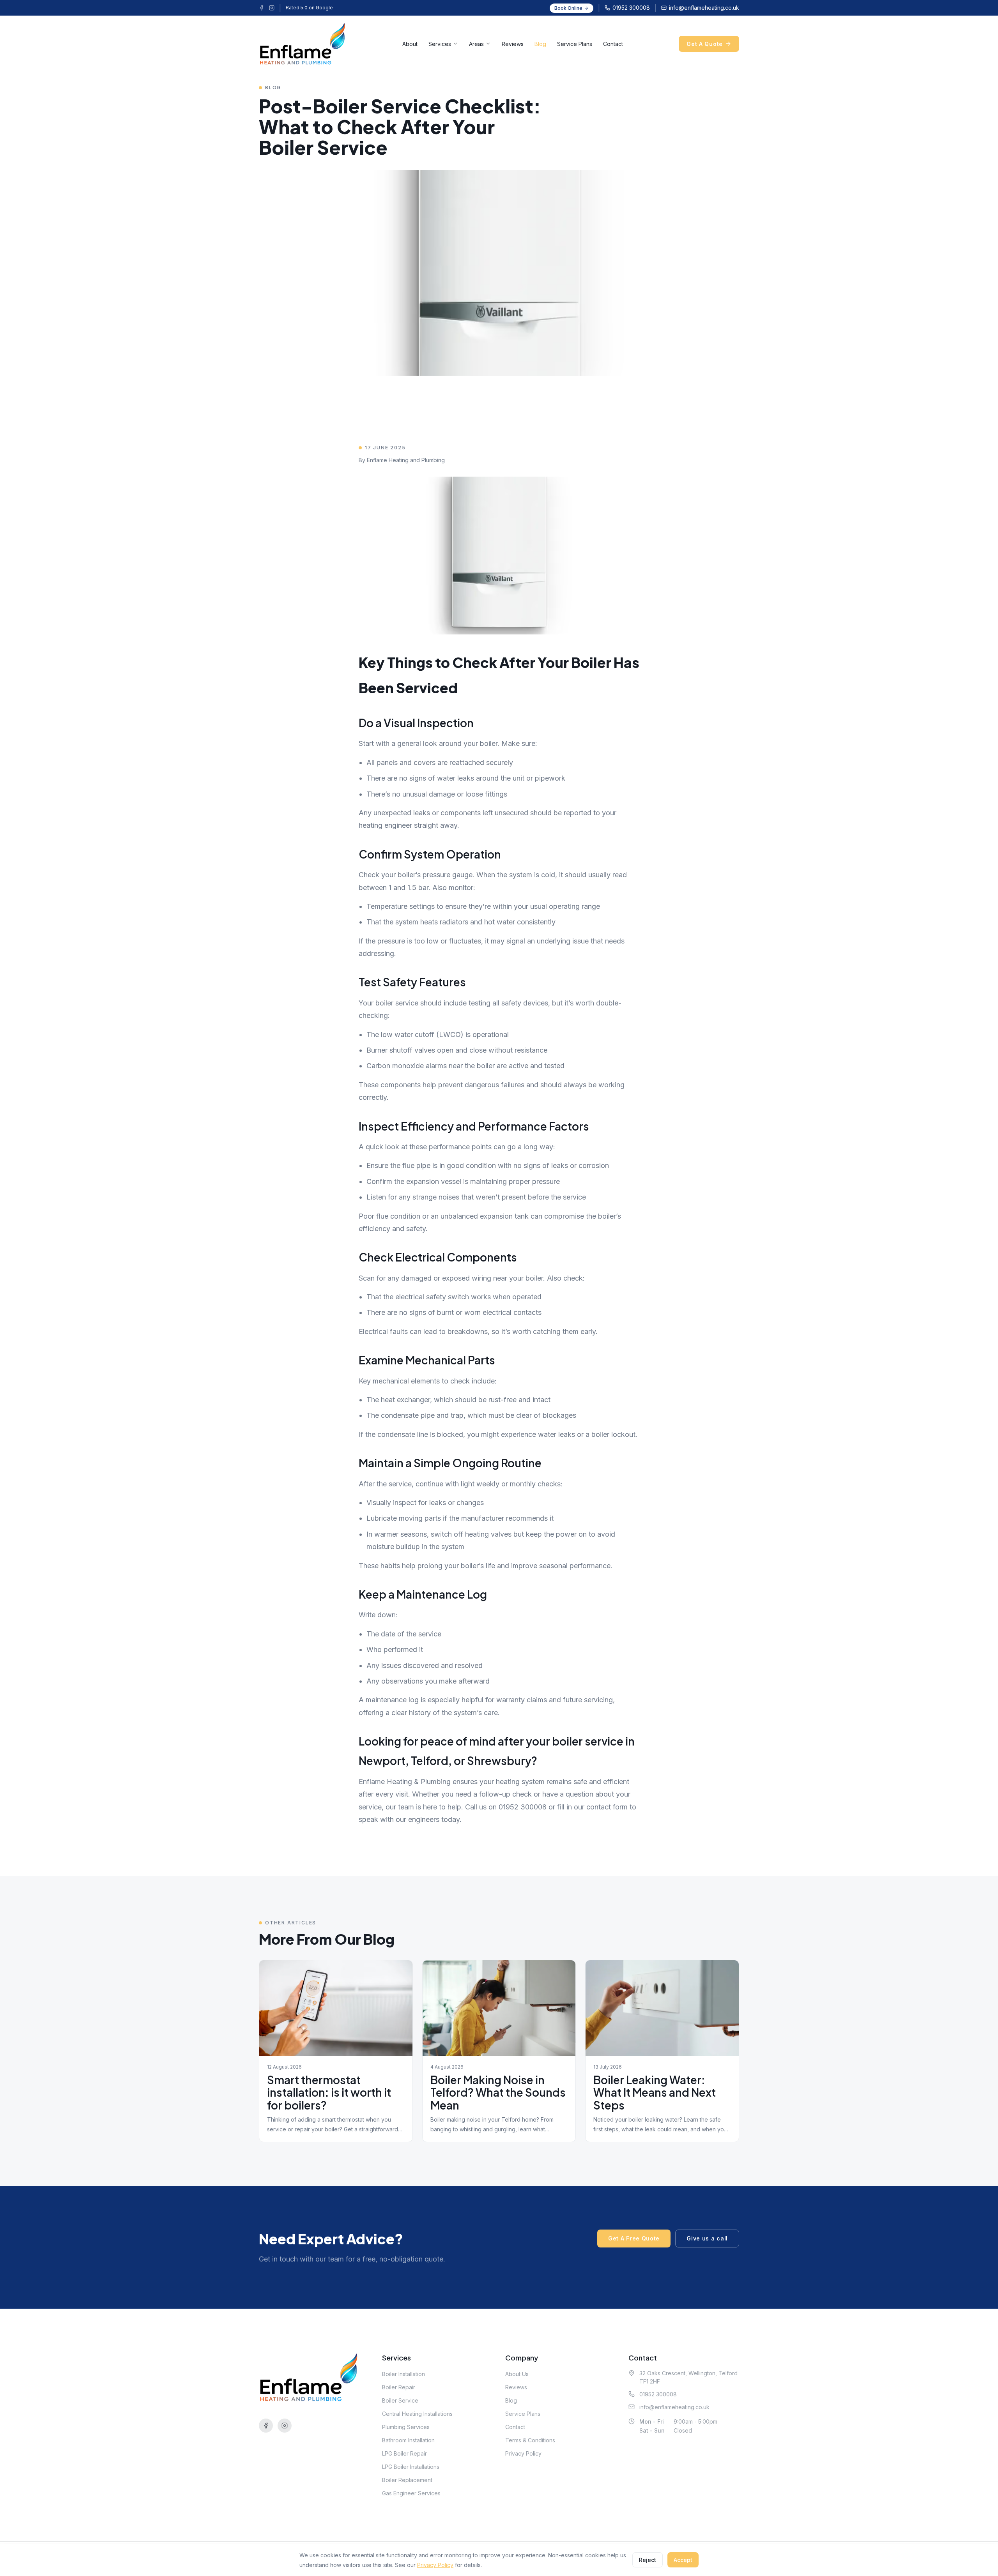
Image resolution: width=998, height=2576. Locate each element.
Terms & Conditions (530, 2440)
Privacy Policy (523, 2453)
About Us (517, 2374)
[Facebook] (262, 8)
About (410, 44)
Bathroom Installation (408, 2440)
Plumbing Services (406, 2427)
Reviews (513, 44)
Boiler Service (400, 2400)
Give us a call (707, 2238)
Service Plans (575, 44)
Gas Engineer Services (411, 2493)
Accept (683, 2560)
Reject (648, 2560)
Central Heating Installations (417, 2414)
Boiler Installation (403, 2374)
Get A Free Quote (634, 2238)
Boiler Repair (399, 2387)
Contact (613, 44)
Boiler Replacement (407, 2480)
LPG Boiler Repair (404, 2453)
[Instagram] (272, 8)
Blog (540, 44)
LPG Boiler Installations (411, 2467)
